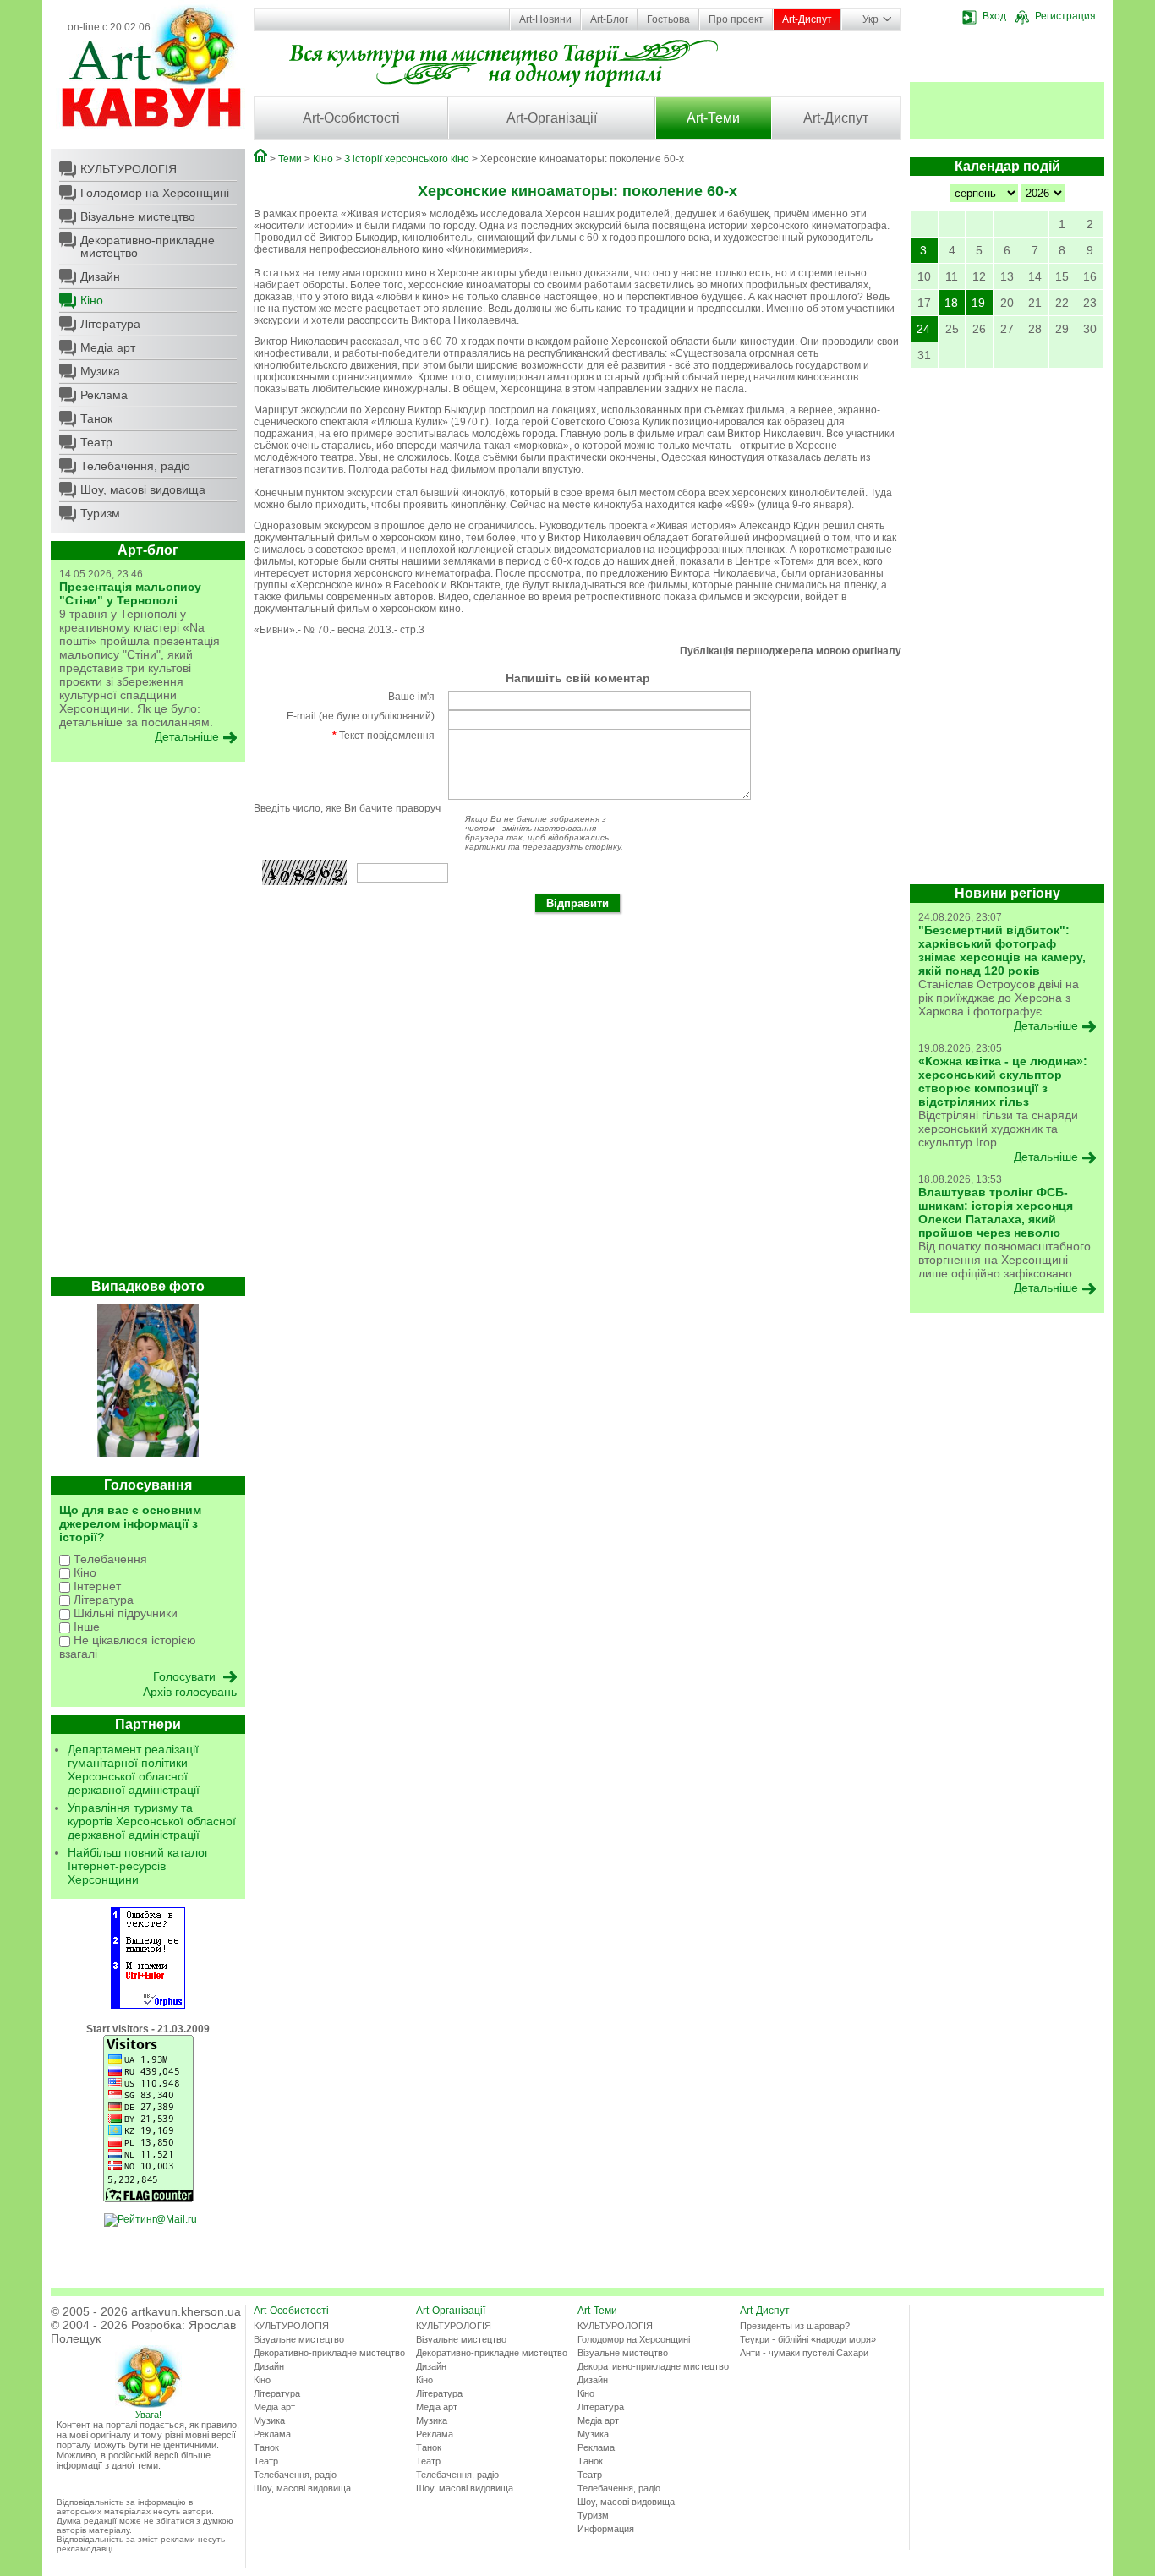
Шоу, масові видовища (143, 489)
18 (951, 303)
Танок (96, 418)
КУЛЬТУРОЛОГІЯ (129, 169)
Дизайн (100, 276)
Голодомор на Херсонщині (155, 193)
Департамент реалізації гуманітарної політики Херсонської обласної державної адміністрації (134, 1769)
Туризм (100, 513)
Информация (606, 2529)
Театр (96, 442)
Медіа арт (108, 347)
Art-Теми (713, 118)
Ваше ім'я (411, 697)
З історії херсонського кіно (407, 159)
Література (110, 324)
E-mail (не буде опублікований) (361, 716)
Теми (290, 159)
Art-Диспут (807, 19)
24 (923, 329)
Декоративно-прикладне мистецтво (148, 246)
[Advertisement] (148, 1024)
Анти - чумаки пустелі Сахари (804, 2353)
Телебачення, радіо (135, 466)
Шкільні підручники (124, 1613)
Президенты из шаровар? (795, 2326)
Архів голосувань (190, 1692)
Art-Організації (552, 118)
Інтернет (96, 1586)
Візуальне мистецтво (138, 216)
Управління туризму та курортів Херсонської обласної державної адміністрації (152, 1821)
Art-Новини (545, 19)
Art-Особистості (351, 118)
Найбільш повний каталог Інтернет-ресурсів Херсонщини (138, 1866)
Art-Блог (609, 19)
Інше (85, 1627)
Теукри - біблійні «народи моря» (808, 2339)
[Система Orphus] (148, 2005)
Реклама (104, 395)
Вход (994, 16)
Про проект (736, 19)
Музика (100, 371)
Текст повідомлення (383, 736)
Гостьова (668, 19)
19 (978, 303)
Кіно (92, 300)
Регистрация (1065, 16)
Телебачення (109, 1559)
